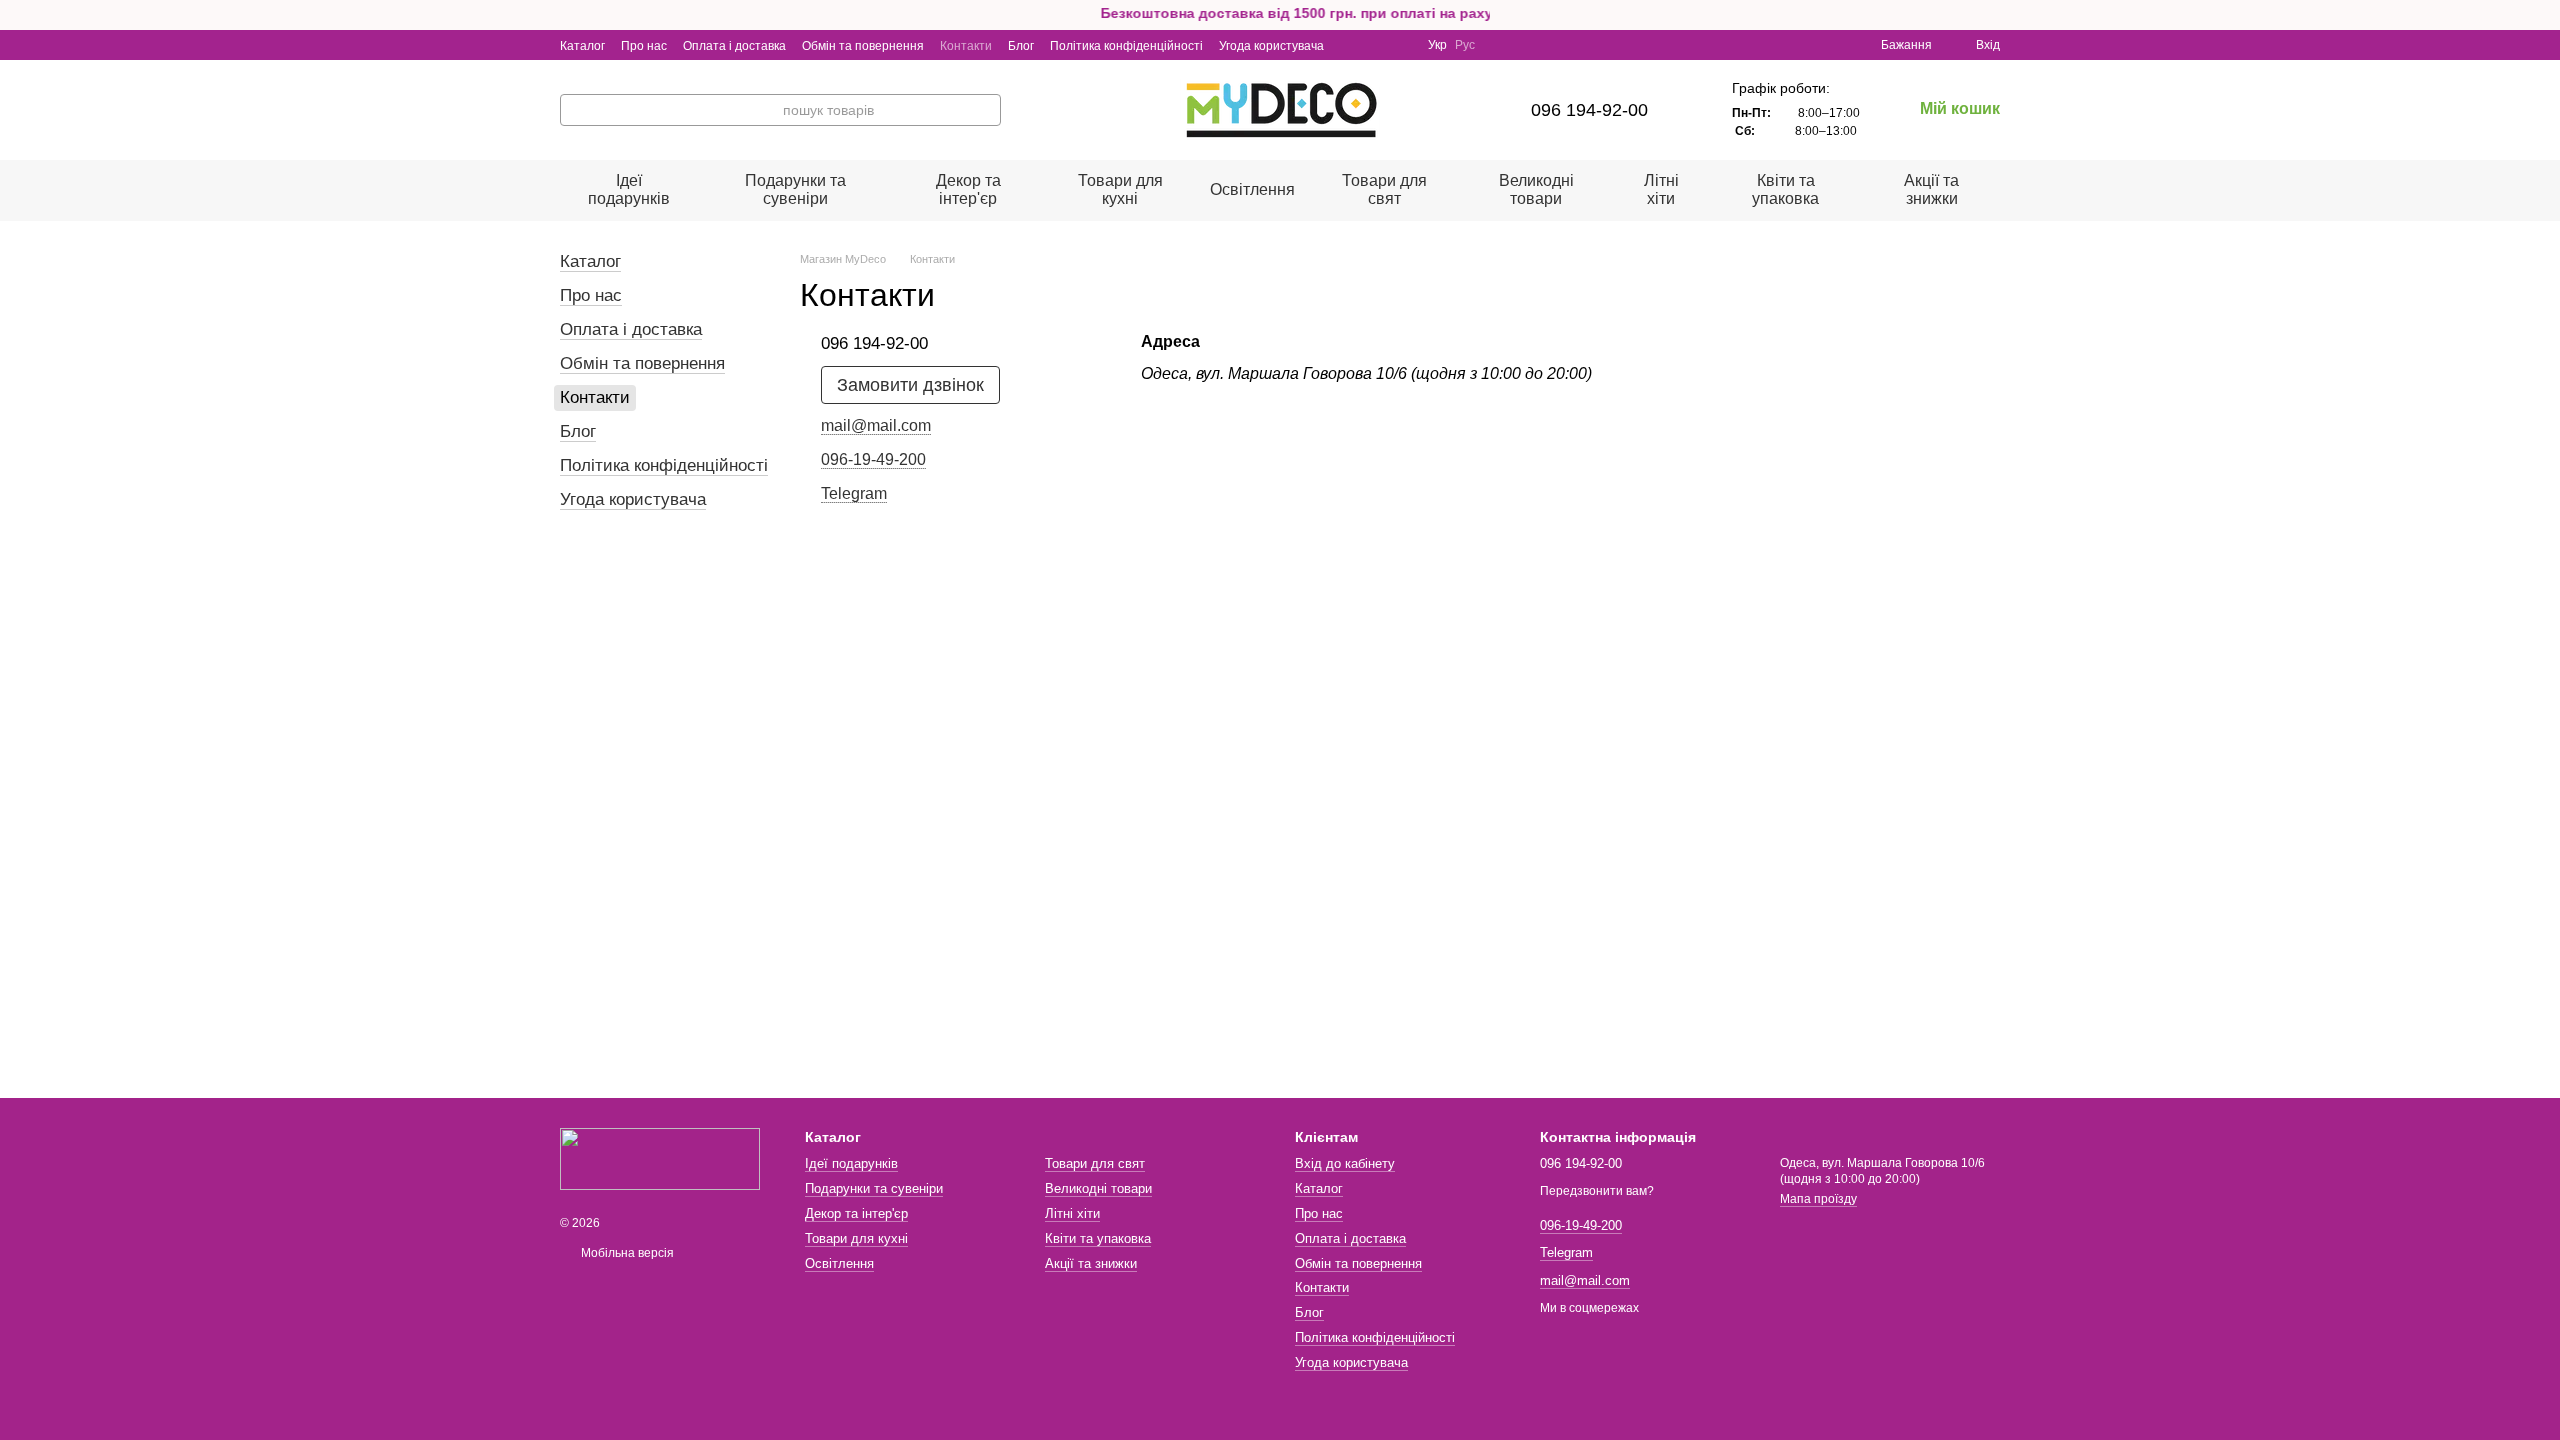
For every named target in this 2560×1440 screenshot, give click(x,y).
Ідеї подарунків (629, 189)
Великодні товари (1536, 189)
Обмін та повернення (863, 46)
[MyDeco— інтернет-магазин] (660, 1158)
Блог (1021, 46)
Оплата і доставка (734, 46)
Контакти (966, 46)
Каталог (582, 46)
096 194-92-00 (1589, 110)
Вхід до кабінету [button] (1345, 1163)
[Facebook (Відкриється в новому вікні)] (1376, 45)
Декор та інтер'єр (968, 189)
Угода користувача (1271, 46)
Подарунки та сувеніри (795, 189)
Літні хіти (1661, 189)
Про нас (644, 46)
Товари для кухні (1120, 189)
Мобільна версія (626, 1253)
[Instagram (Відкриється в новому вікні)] (1352, 45)
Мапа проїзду (1818, 1199)
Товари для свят (1384, 189)
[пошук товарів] (985, 110)
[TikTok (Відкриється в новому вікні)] (1400, 45)
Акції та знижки (1931, 189)
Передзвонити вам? (1597, 1191)
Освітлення (1252, 189)
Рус (1465, 45)
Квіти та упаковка (1785, 189)
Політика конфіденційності (1126, 46)
